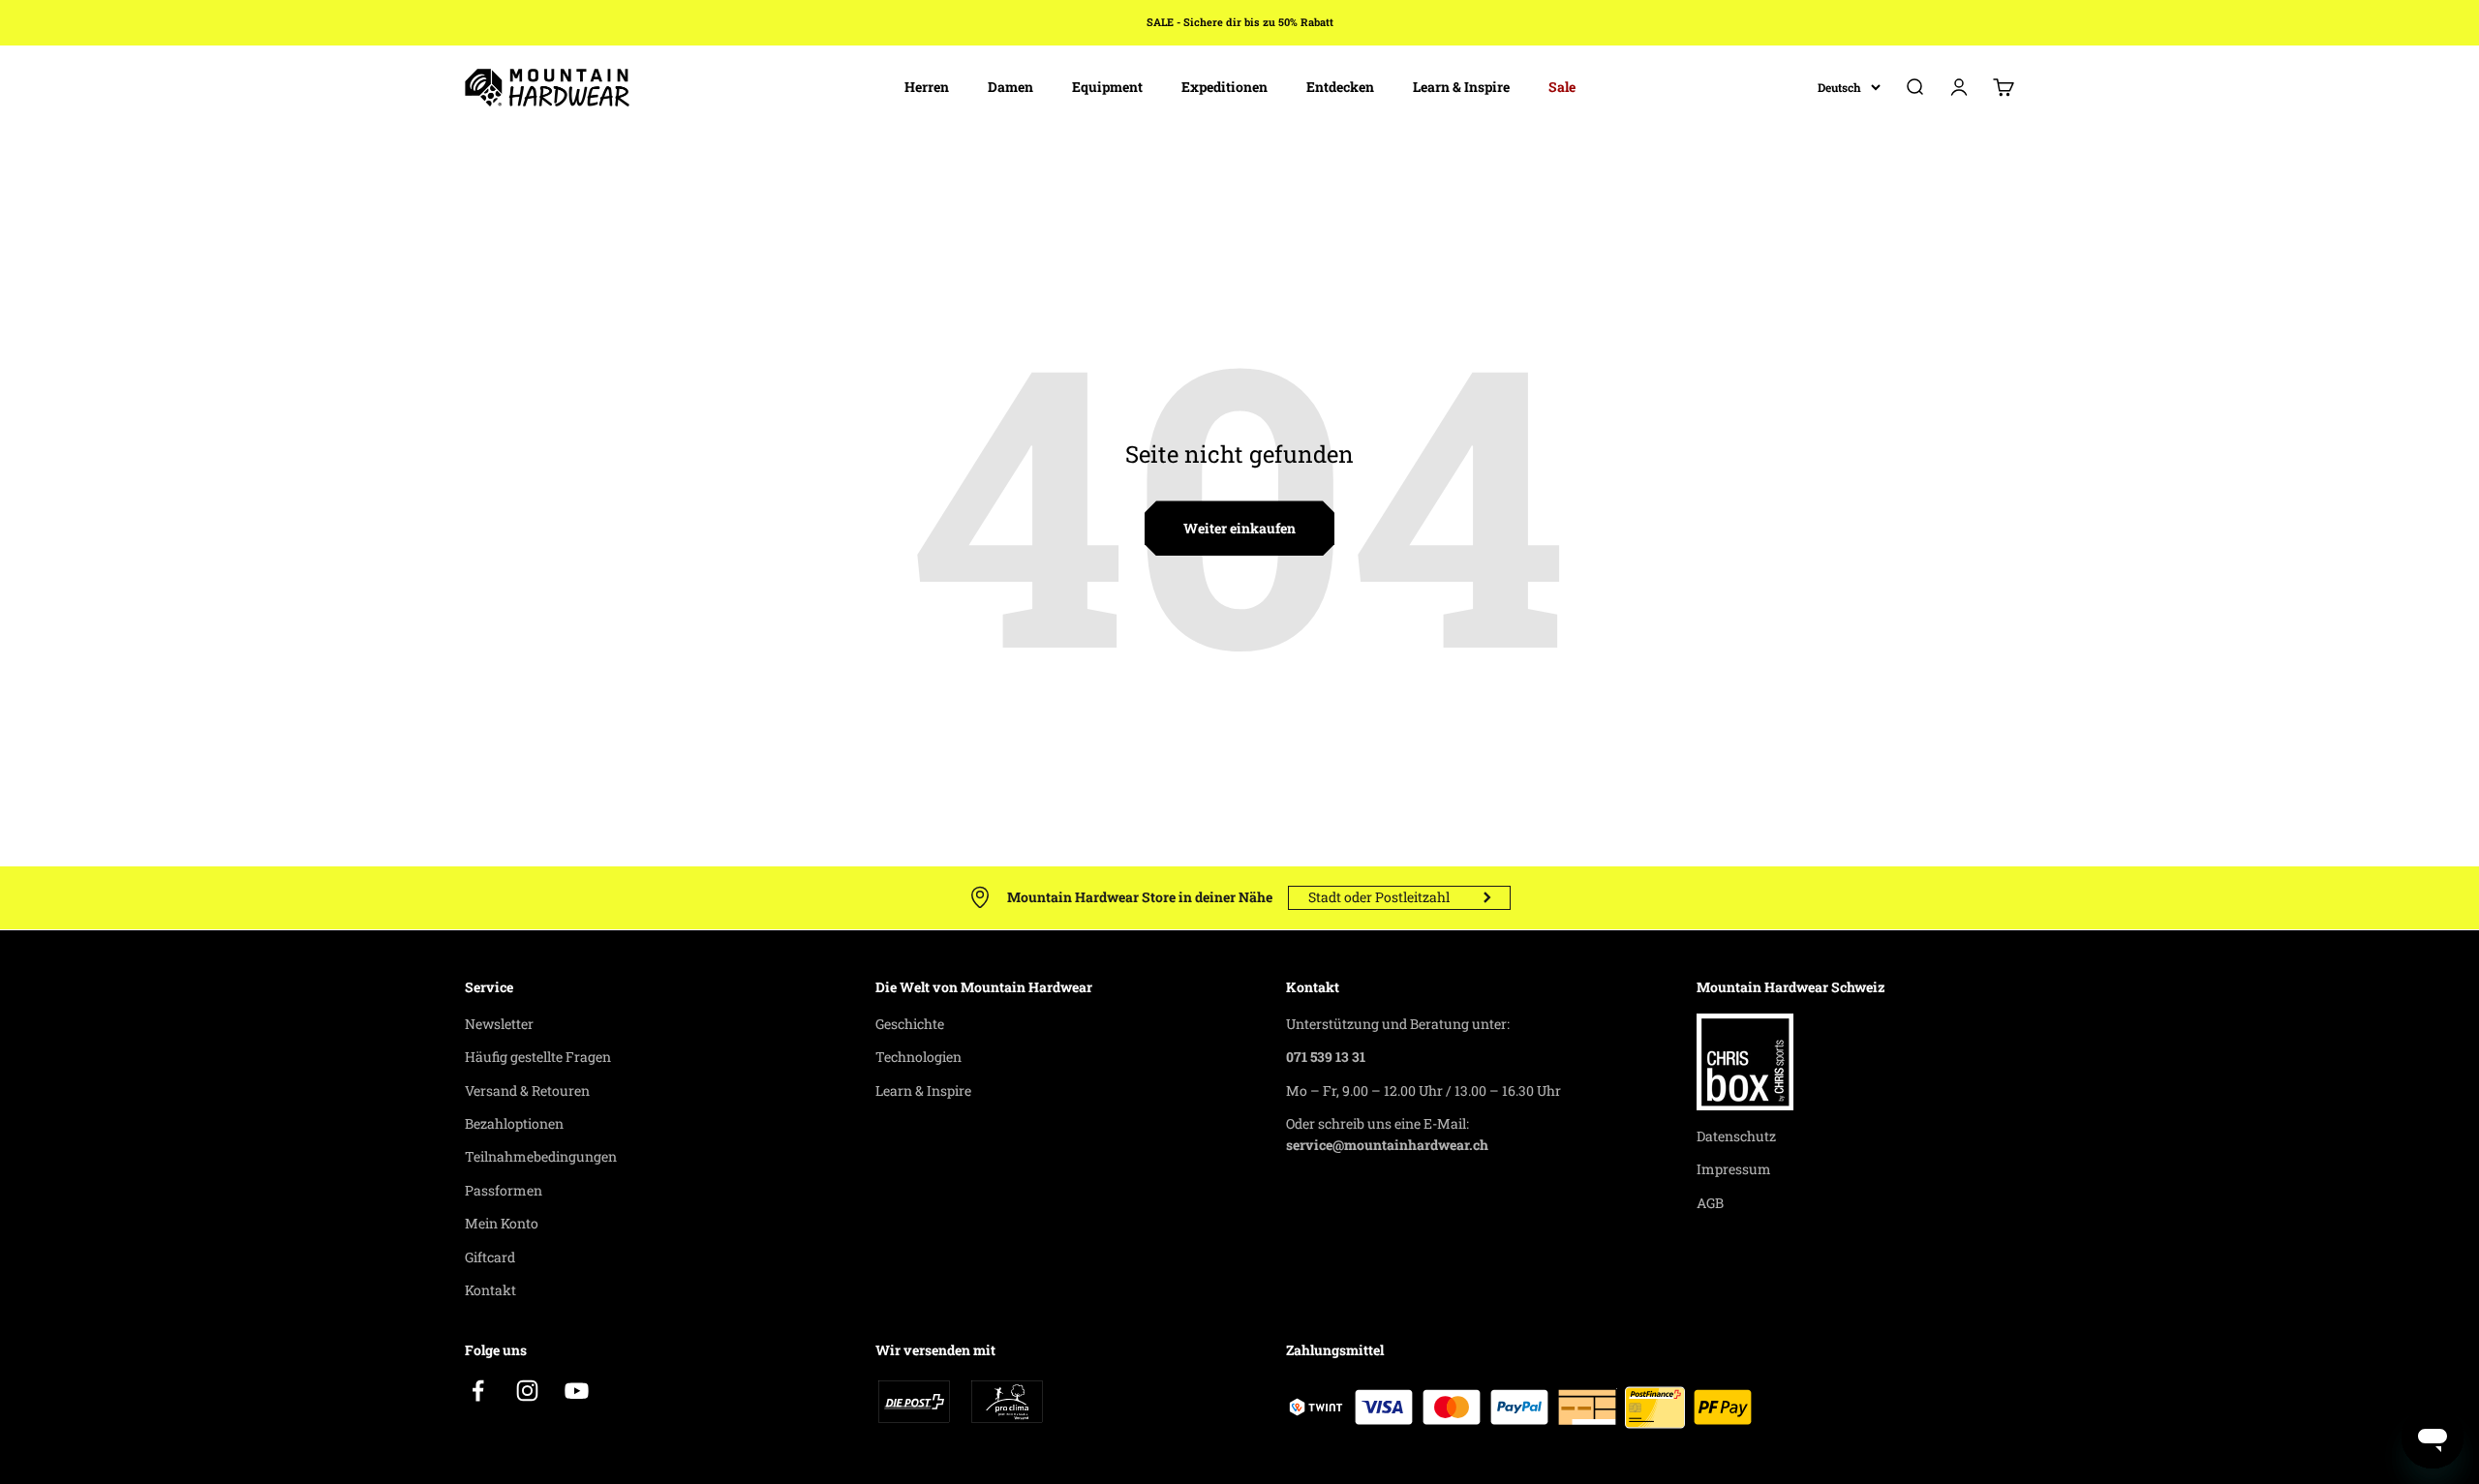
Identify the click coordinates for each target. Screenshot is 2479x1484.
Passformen (504, 1190)
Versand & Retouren (527, 1090)
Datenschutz (1736, 1136)
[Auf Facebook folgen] (478, 1391)
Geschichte (910, 1024)
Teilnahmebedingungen (541, 1156)
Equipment (1107, 87)
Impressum (1734, 1169)
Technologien (918, 1057)
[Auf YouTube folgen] (577, 1391)
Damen (1010, 87)
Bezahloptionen (514, 1123)
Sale (1562, 87)
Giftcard (490, 1257)
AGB (1710, 1203)
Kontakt (490, 1290)
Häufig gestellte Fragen (538, 1057)
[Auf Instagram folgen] (527, 1391)
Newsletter (499, 1024)
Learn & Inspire (1461, 87)
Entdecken (1340, 87)
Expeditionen (1224, 87)
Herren (927, 87)
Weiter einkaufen (1239, 528)
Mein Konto (502, 1223)
